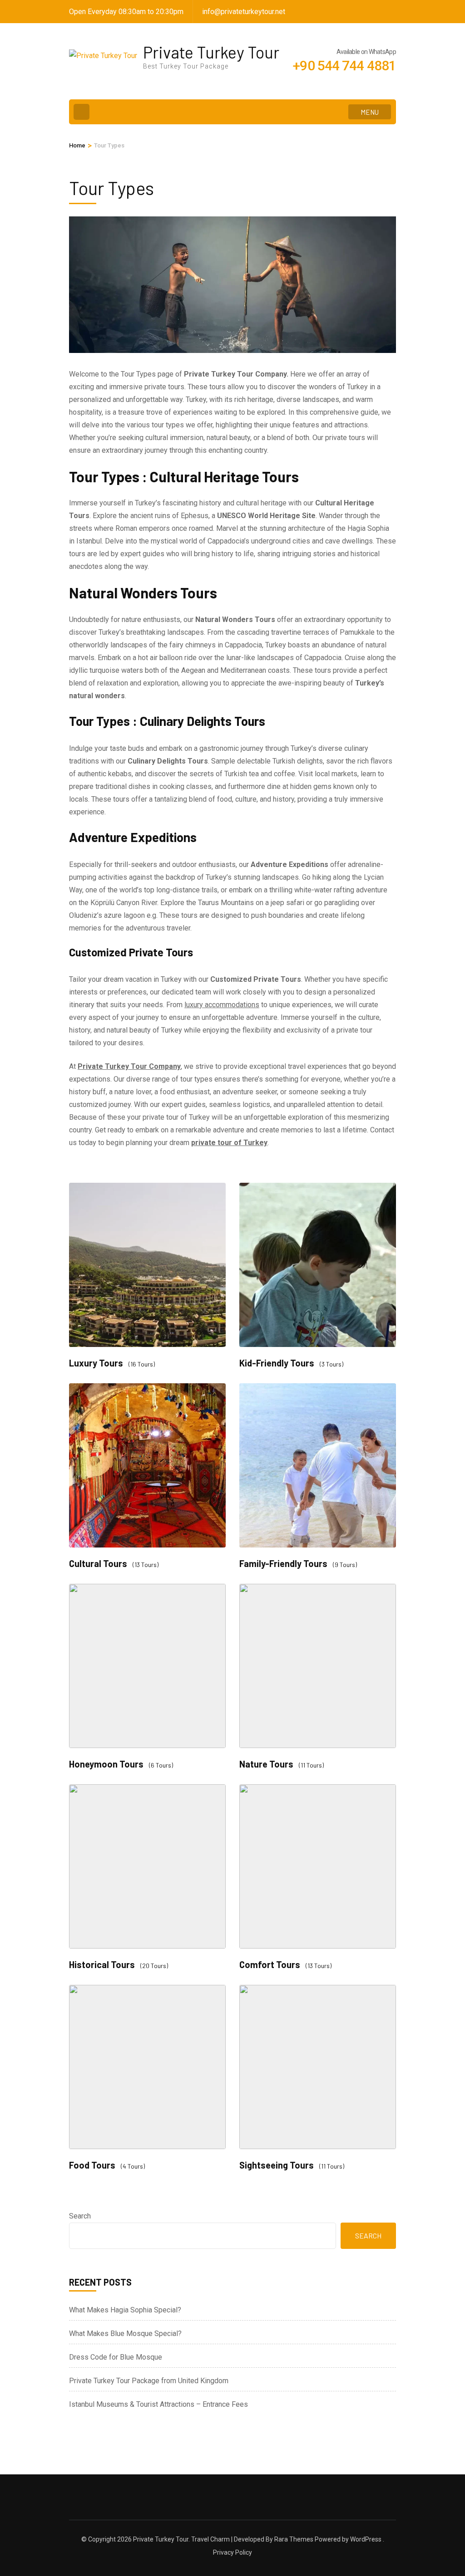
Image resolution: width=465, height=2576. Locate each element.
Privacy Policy (232, 2552)
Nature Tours (266, 1764)
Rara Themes (294, 2539)
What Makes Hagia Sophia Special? (125, 2310)
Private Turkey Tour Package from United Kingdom (149, 2381)
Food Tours (92, 2165)
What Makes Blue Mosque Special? (125, 2334)
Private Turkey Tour (211, 52)
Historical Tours (102, 1965)
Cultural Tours (98, 1564)
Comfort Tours (270, 1965)
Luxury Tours (96, 1363)
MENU (370, 112)
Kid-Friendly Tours (277, 1363)
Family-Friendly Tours (283, 1564)
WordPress (366, 2539)
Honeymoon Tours (106, 1764)
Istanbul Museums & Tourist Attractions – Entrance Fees (158, 2404)
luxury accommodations (222, 1005)
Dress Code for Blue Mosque (116, 2357)
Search (80, 2216)
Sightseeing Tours (277, 2165)
